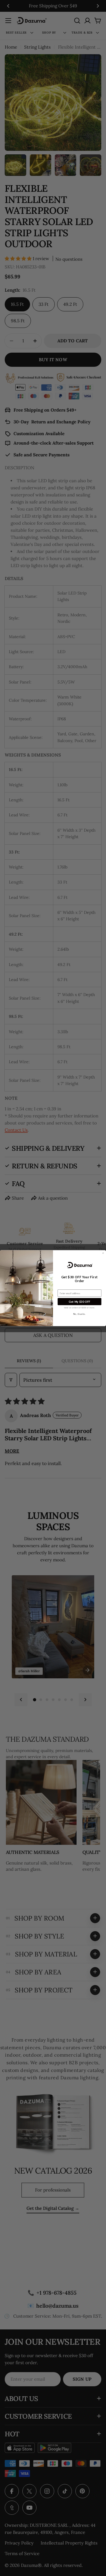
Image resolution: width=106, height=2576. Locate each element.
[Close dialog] (103, 1253)
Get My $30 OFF (79, 1301)
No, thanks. (80, 1314)
